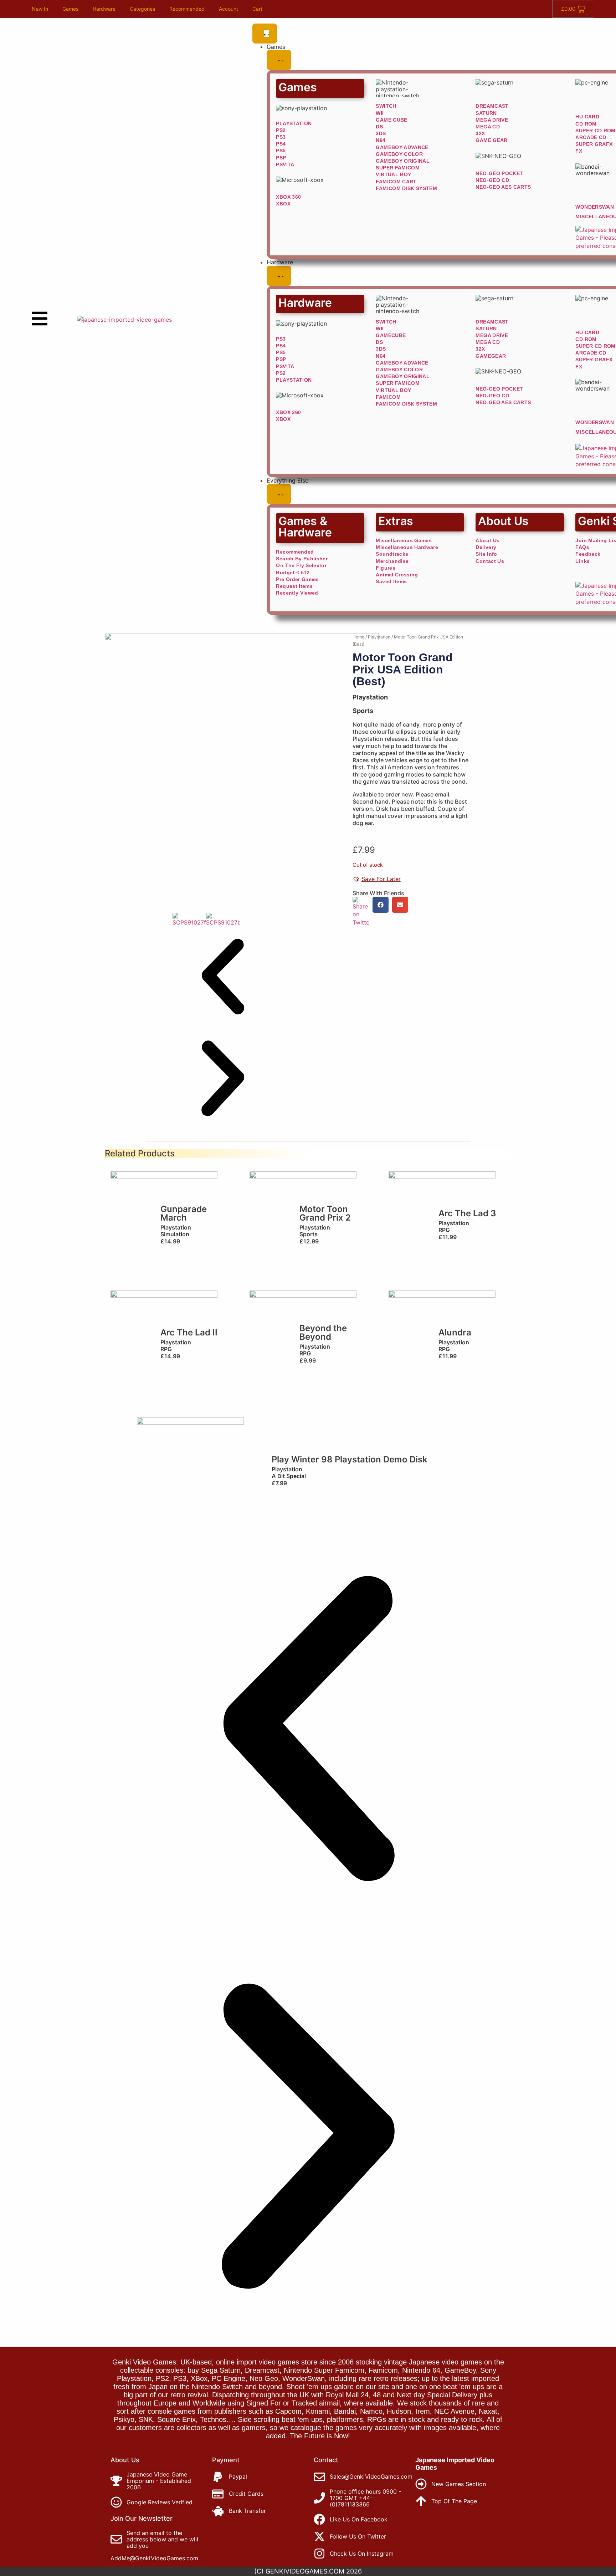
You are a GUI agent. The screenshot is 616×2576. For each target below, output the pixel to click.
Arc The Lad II (189, 1332)
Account (229, 9)
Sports (363, 711)
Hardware (104, 9)
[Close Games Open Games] (279, 60)
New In (40, 9)
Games (70, 9)
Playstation (379, 637)
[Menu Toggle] (265, 34)
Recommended (187, 9)
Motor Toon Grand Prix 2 (325, 1213)
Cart (257, 9)
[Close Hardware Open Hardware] (279, 276)
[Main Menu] (40, 319)
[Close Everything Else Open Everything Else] (279, 494)
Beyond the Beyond (323, 1332)
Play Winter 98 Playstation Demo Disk (350, 1459)
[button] (223, 977)
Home (358, 637)
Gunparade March (184, 1213)
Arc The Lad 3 (467, 1213)
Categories (142, 9)
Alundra (455, 1332)
